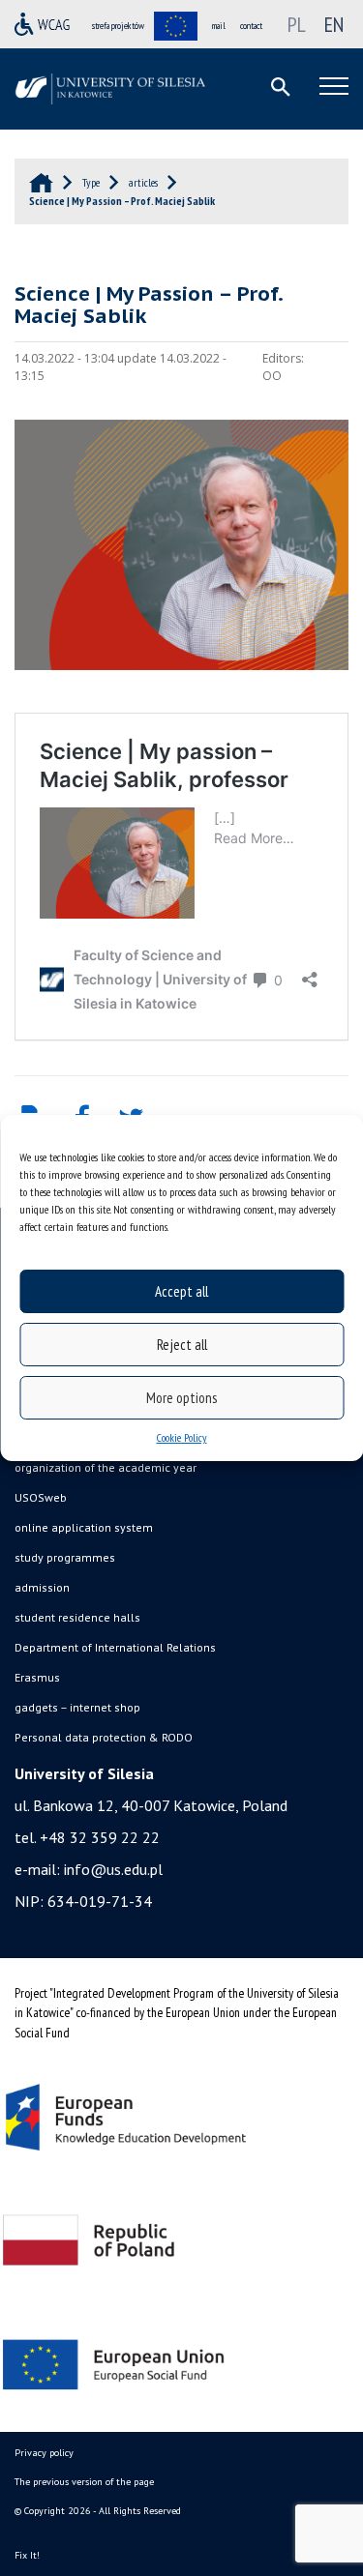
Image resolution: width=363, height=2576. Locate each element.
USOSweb (41, 1497)
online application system (84, 1527)
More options (181, 1398)
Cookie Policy (182, 1437)
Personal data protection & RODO (104, 1737)
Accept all (181, 1291)
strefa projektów (118, 26)
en (334, 24)
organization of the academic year (106, 1467)
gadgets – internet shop (77, 1707)
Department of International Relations (115, 1647)
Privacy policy (44, 2453)
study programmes (65, 1557)
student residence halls (77, 1617)
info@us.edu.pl (113, 1869)
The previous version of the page (84, 2482)
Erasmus (37, 1677)
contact (251, 26)
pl (297, 24)
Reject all (182, 1345)
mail (219, 26)
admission (42, 1587)
